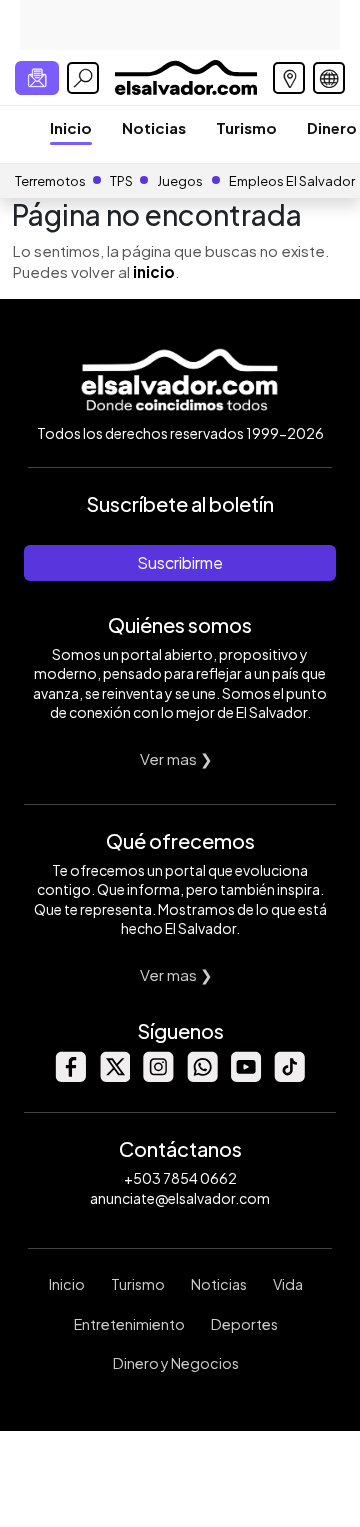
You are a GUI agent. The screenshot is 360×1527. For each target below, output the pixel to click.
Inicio (71, 127)
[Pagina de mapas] (289, 78)
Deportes (244, 1324)
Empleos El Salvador (292, 181)
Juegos (180, 181)
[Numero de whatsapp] (202, 1076)
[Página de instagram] (158, 1076)
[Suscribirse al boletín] (37, 78)
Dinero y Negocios (176, 1363)
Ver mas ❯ (176, 758)
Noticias (154, 127)
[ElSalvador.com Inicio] (185, 75)
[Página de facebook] (70, 1076)
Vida (288, 1284)
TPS (121, 181)
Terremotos (50, 181)
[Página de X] (114, 1076)
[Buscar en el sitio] (83, 78)
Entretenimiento (129, 1324)
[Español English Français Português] (329, 78)
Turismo (246, 127)
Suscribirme (180, 562)
